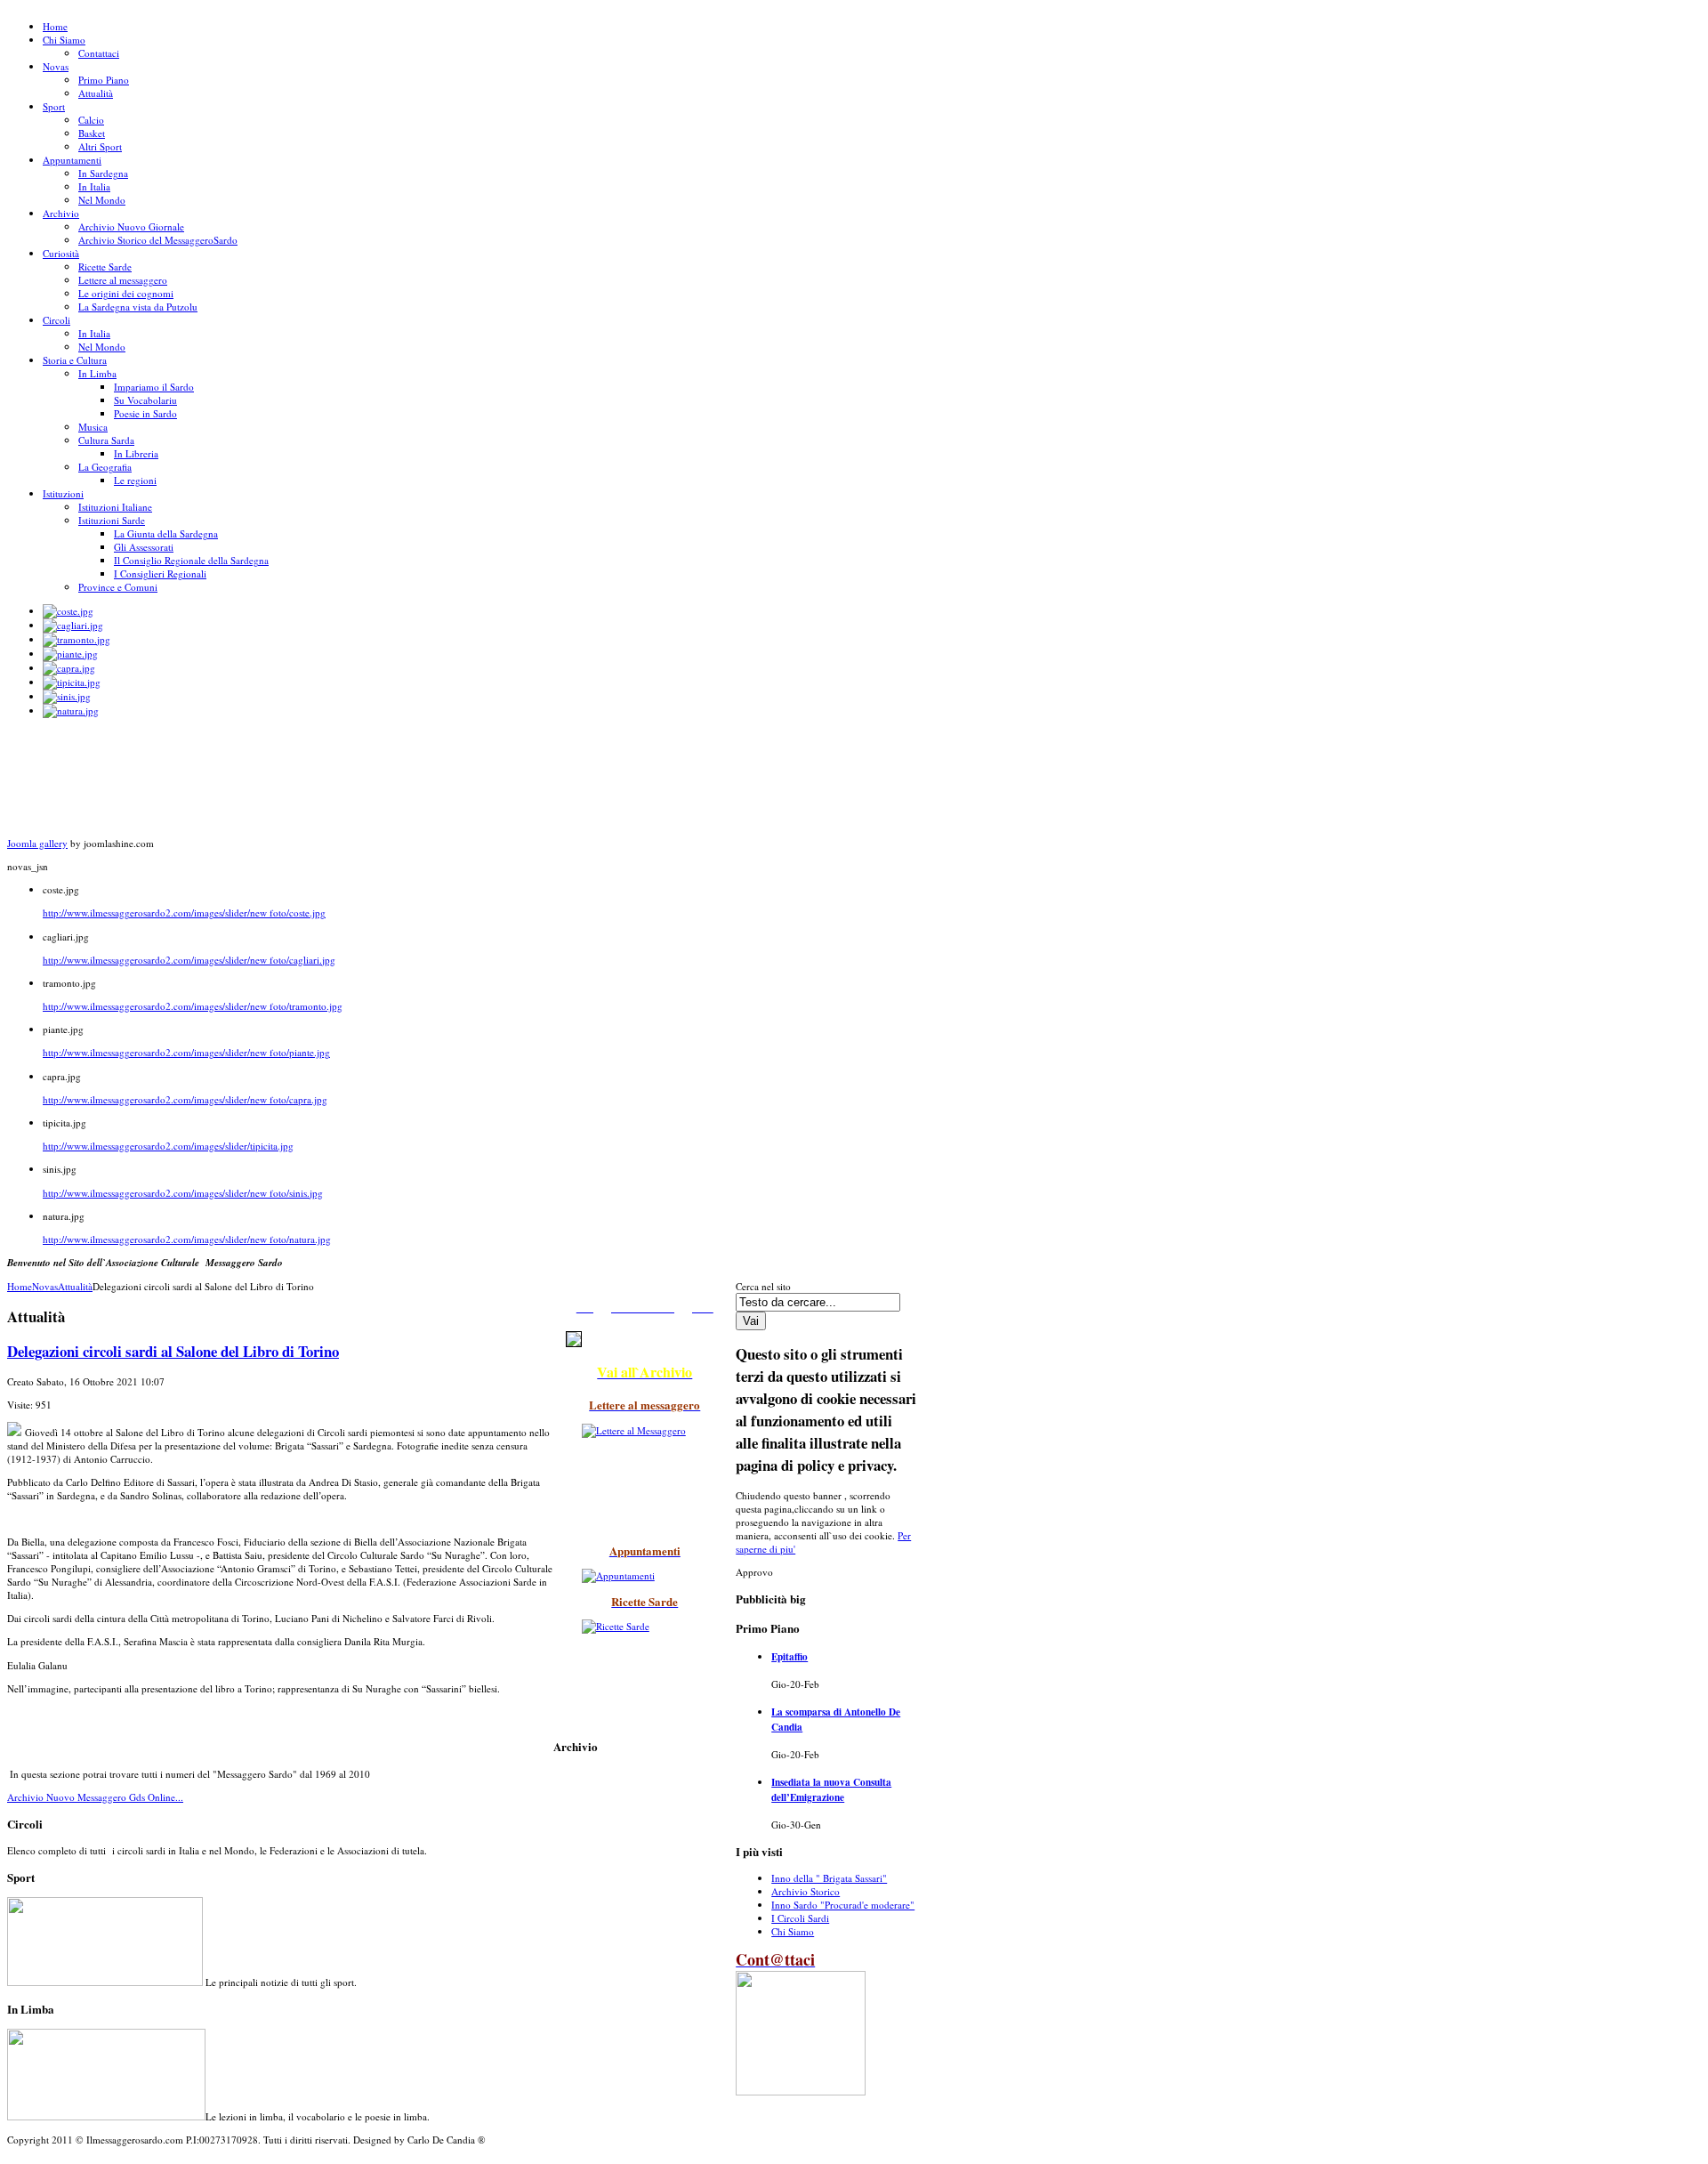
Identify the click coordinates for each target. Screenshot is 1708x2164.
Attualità (75, 1286)
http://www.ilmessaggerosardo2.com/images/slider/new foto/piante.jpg (186, 1052)
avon (12, 2160)
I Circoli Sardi (800, 1918)
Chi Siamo (793, 1931)
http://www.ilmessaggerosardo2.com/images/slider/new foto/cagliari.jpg (189, 960)
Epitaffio (790, 1656)
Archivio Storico (806, 1891)
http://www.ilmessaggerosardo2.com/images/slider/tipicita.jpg (168, 1146)
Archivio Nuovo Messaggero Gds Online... (95, 1797)
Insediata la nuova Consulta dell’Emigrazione (831, 1789)
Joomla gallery (37, 843)
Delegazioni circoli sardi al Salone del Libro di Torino (173, 1351)
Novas (45, 1286)
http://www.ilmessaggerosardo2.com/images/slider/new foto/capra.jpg (185, 1099)
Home (20, 1286)
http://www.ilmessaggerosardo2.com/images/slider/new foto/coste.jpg (184, 912)
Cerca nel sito (763, 1286)
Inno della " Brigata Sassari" (829, 1878)
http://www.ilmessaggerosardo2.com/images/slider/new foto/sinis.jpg (183, 1193)
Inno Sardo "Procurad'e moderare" (843, 1905)
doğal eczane (22, 2160)
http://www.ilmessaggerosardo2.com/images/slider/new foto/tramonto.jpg (193, 1006)
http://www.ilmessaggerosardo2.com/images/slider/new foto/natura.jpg (187, 1239)
